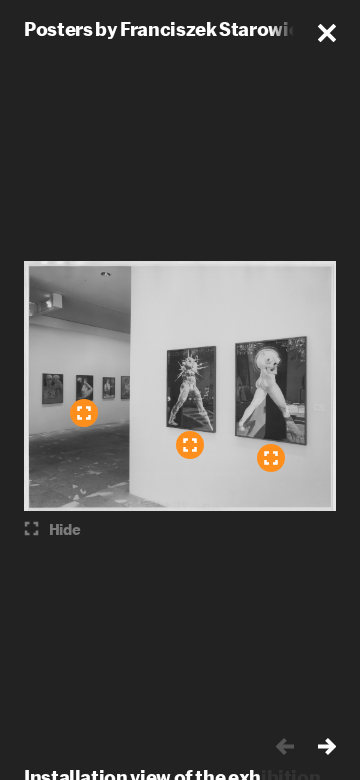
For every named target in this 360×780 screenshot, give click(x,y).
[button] (327, 33)
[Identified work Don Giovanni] (271, 458)
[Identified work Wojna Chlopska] (190, 445)
